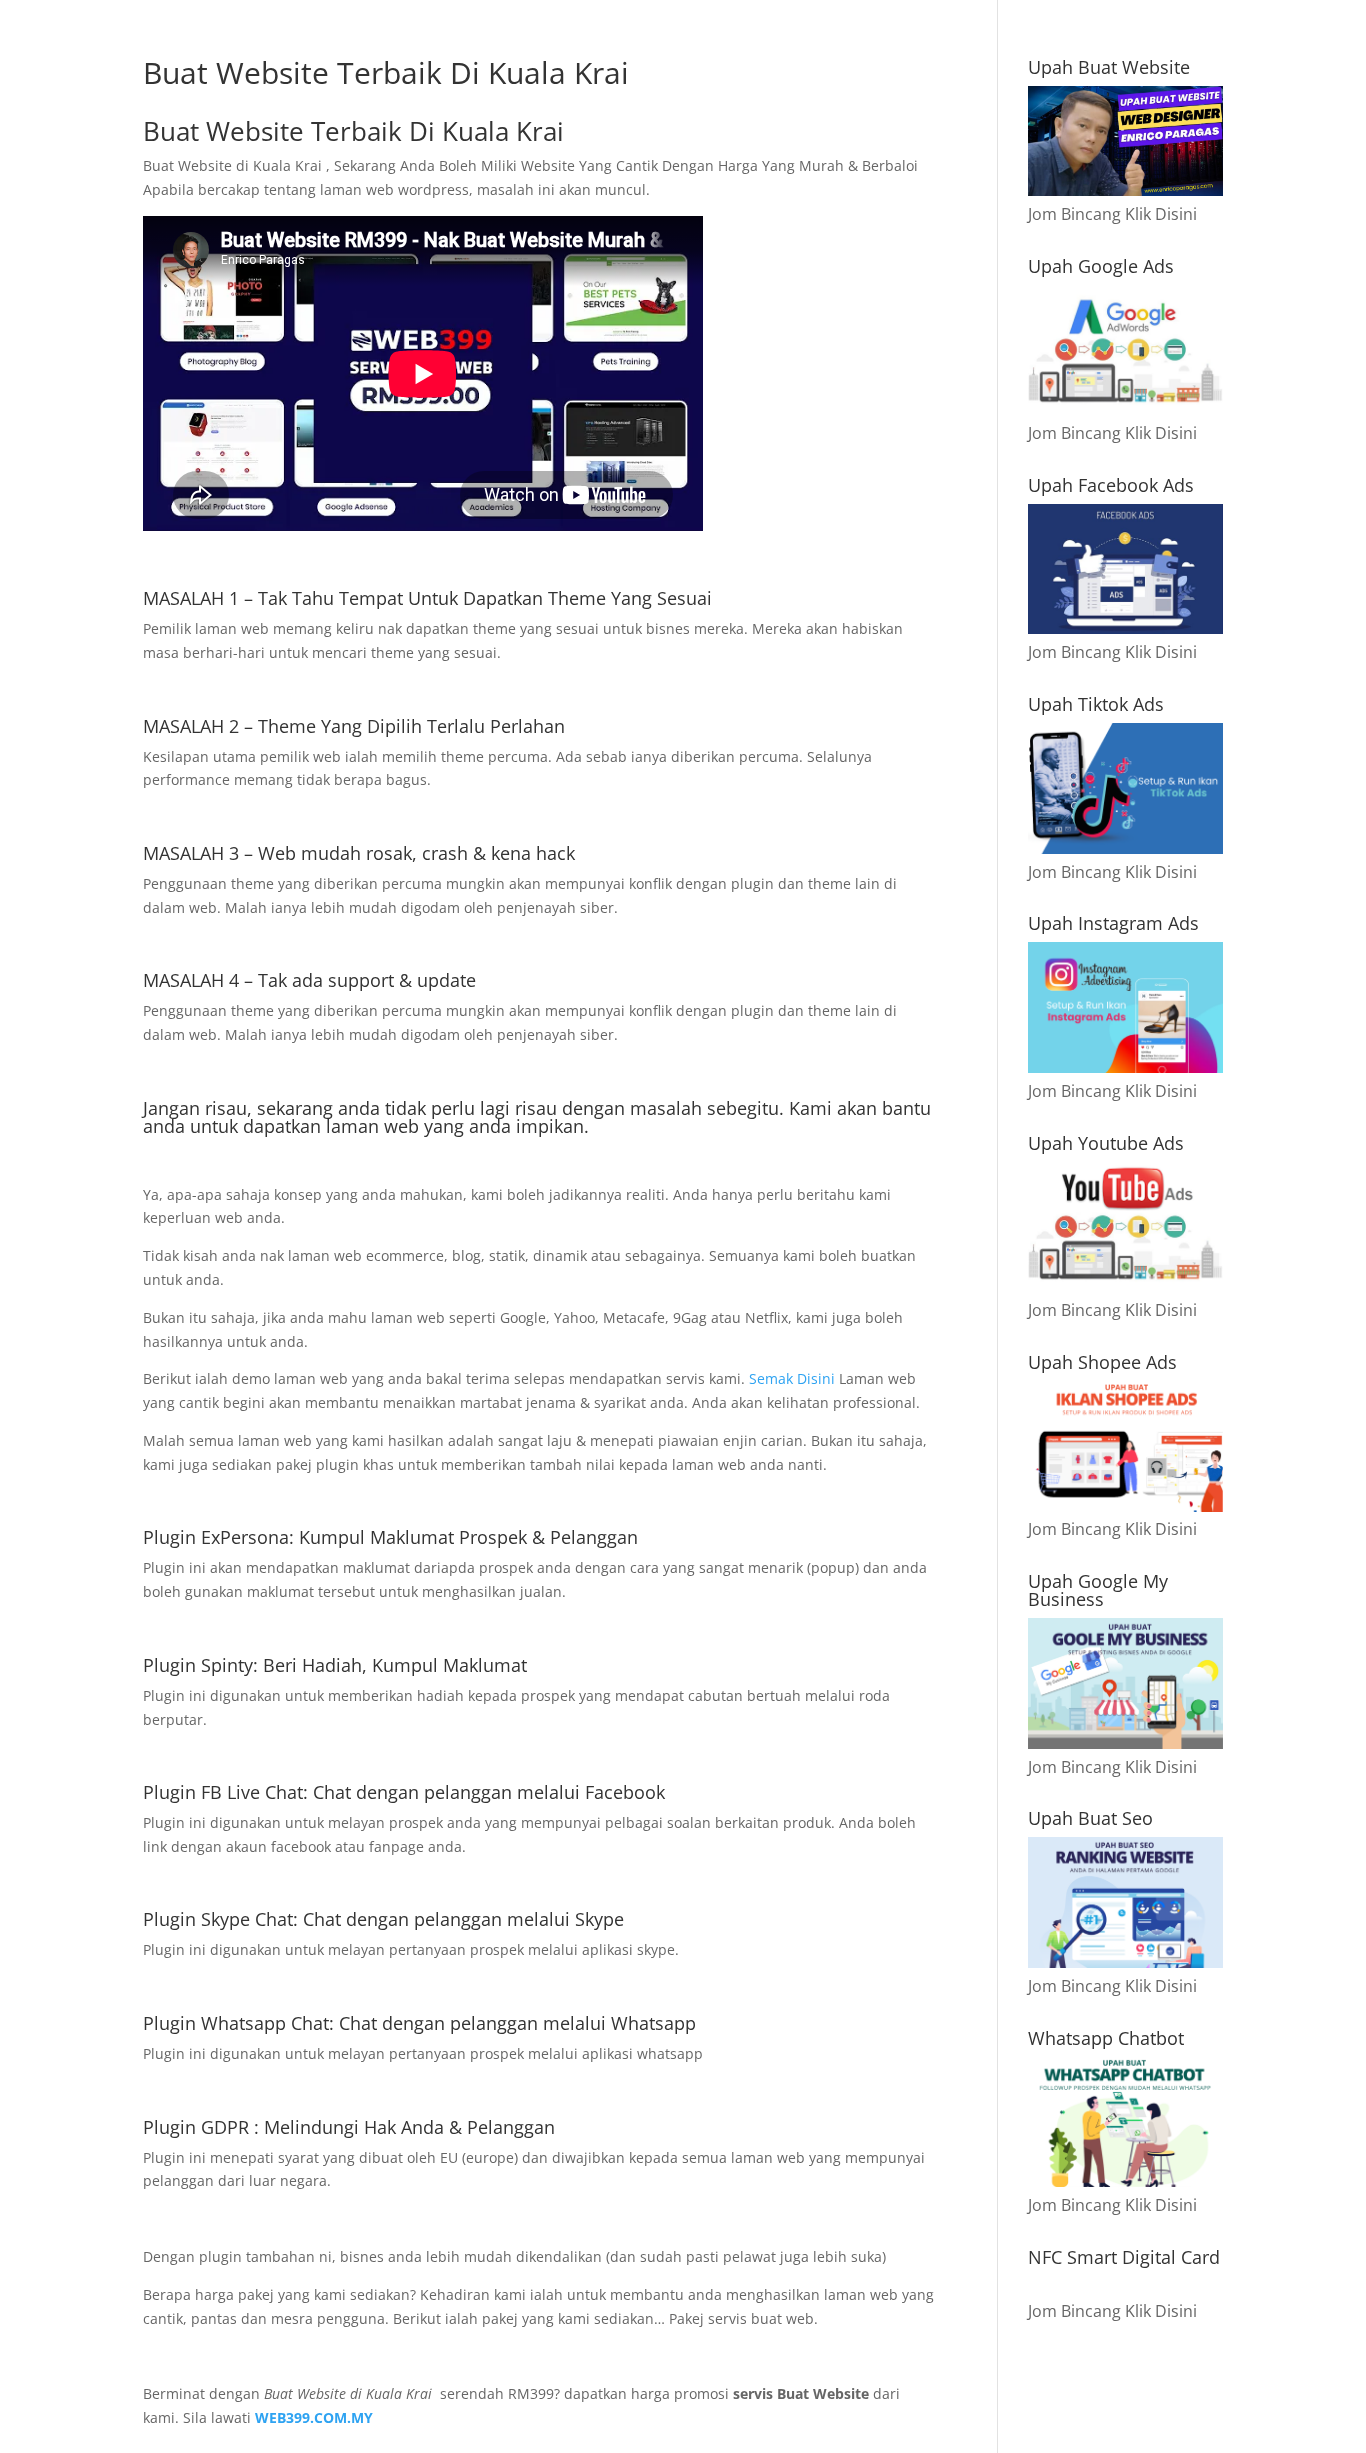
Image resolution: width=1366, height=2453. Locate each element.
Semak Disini (794, 1378)
